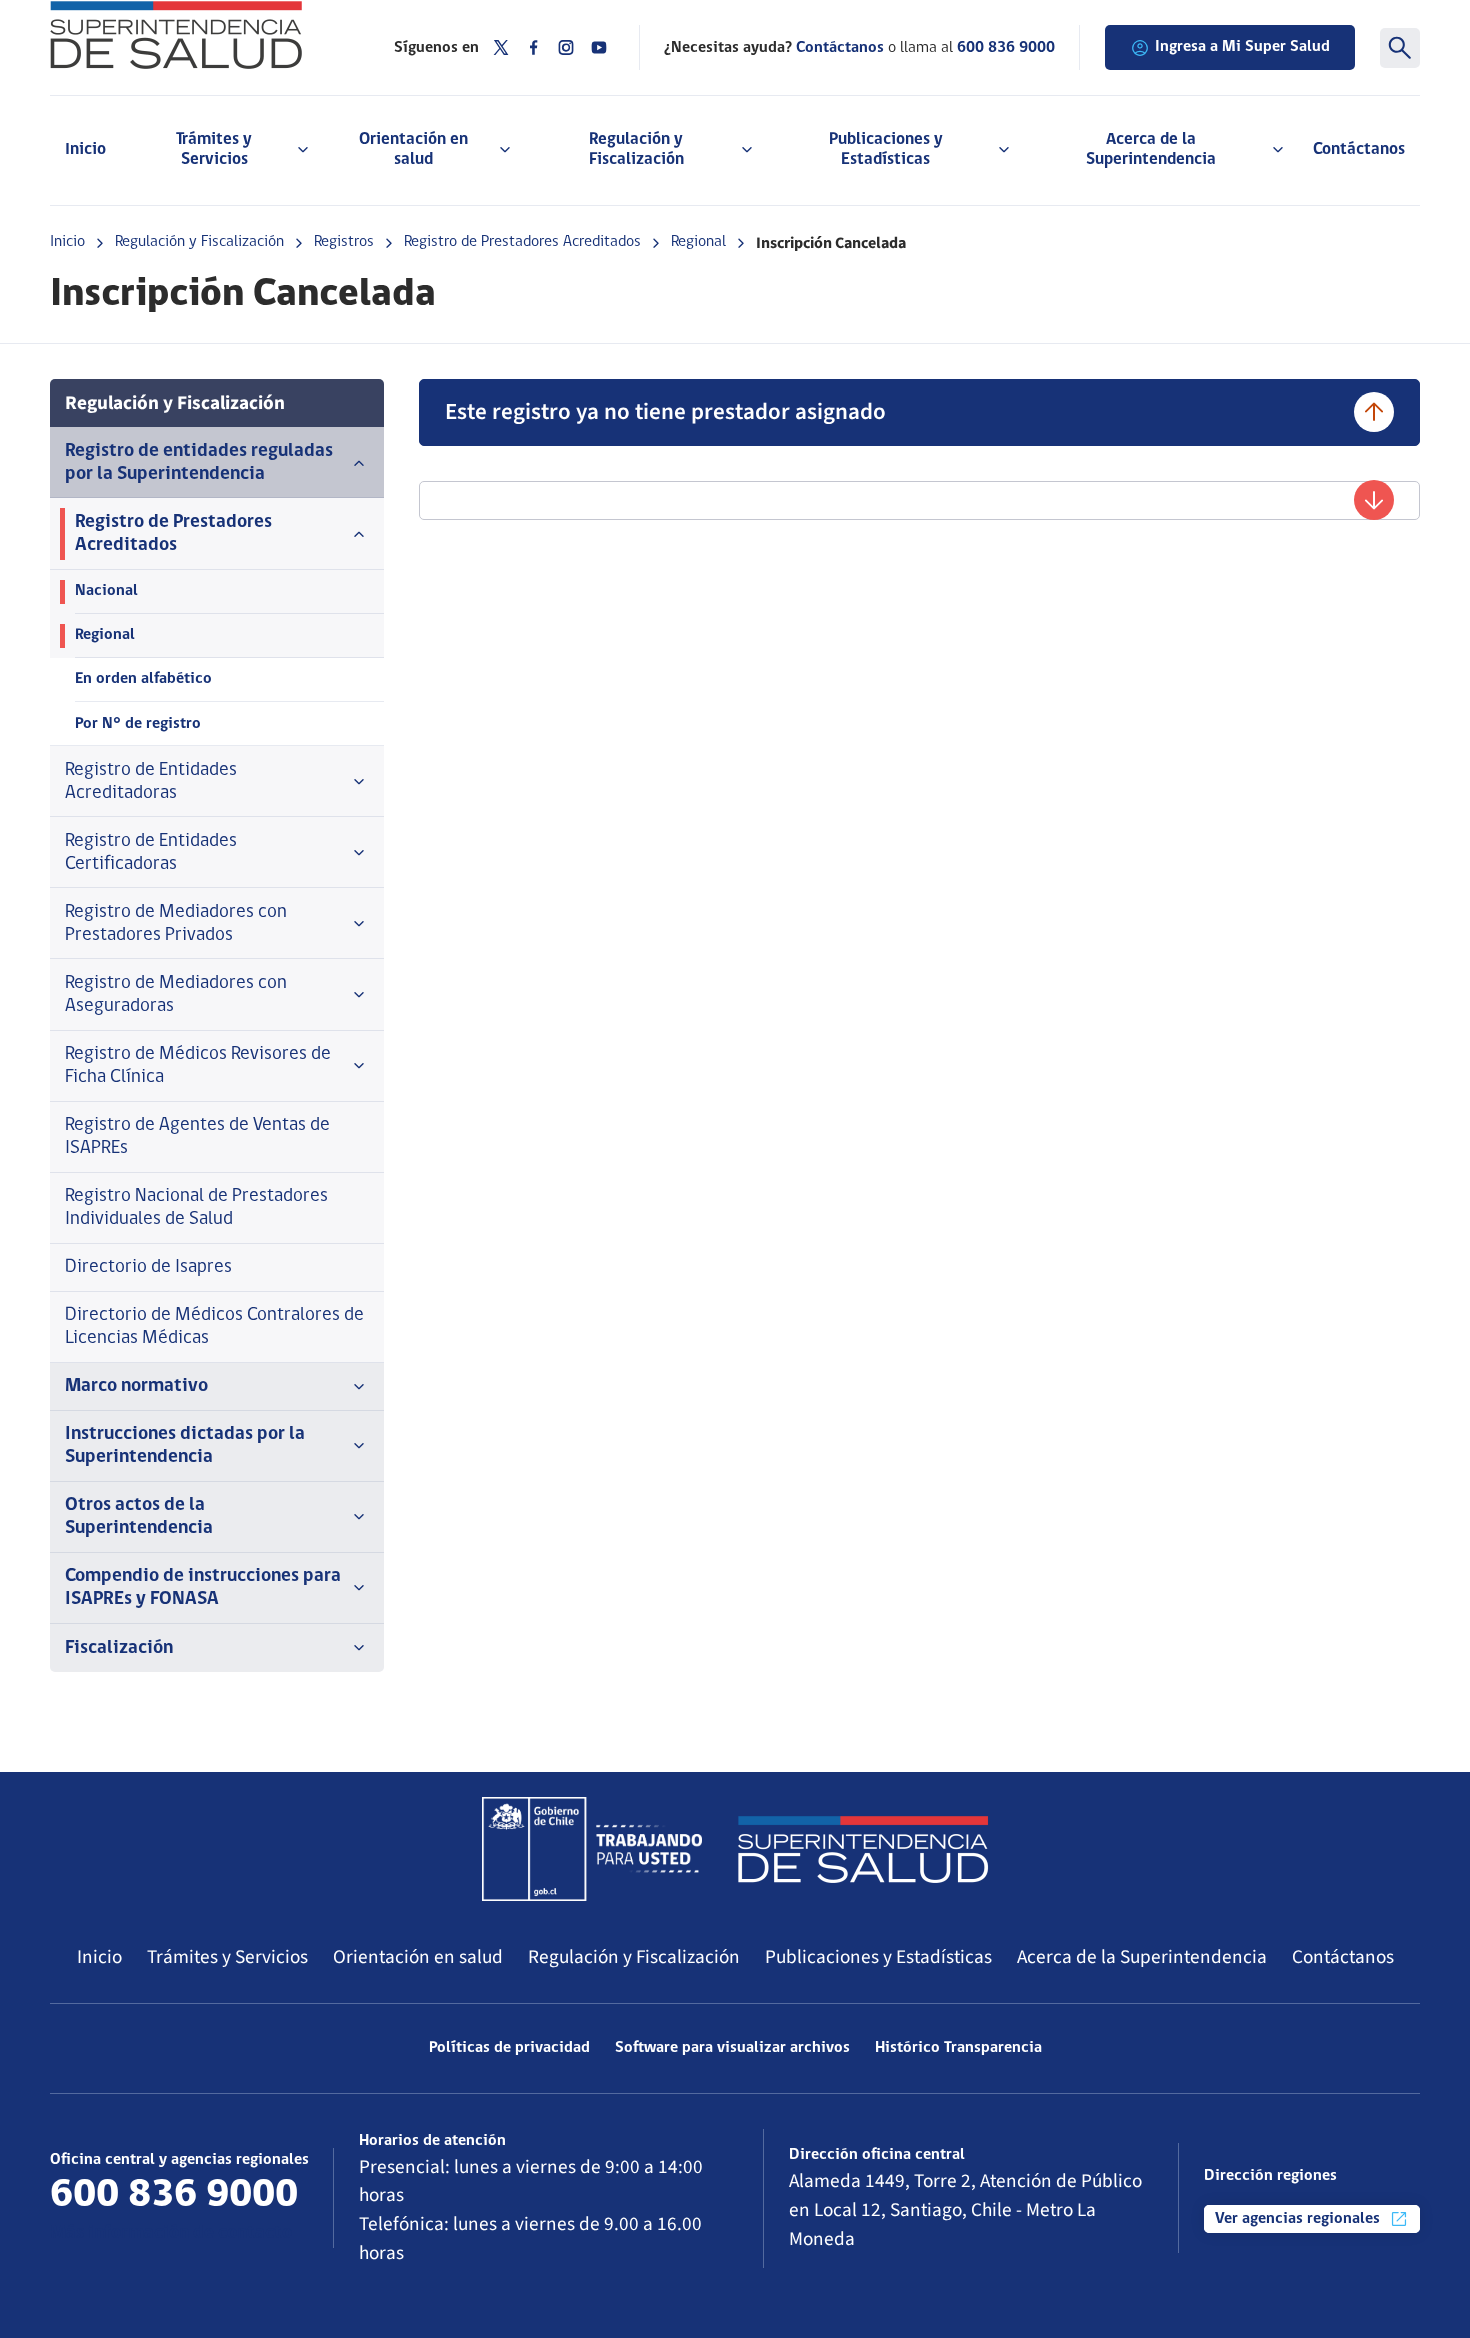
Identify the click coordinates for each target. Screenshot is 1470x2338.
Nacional (106, 591)
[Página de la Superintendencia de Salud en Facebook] (534, 47)
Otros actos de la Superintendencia (139, 1517)
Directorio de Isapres (148, 1267)
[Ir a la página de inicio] (197, 35)
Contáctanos (1359, 149)
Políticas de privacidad (509, 2048)
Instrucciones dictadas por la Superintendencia (185, 1446)
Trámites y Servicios (227, 1957)
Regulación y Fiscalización (199, 242)
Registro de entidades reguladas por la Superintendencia (199, 463)
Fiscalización (119, 1648)
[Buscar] (1400, 48)
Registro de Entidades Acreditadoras (151, 782)
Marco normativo (136, 1386)
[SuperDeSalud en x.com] (501, 47)
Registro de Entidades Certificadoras (151, 853)
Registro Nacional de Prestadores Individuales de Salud (196, 1208)
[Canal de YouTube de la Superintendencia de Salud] (599, 47)
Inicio (85, 149)
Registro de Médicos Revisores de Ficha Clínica (198, 1066)
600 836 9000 (1006, 48)
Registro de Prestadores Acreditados (522, 242)
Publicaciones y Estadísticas (878, 1957)
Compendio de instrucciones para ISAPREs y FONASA (203, 1588)
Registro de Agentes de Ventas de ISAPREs (197, 1137)
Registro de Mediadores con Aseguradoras (176, 995)
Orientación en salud (418, 1957)
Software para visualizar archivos (732, 2048)
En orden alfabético (143, 679)
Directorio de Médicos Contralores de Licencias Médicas (214, 1327)
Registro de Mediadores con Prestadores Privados (176, 924)
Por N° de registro (138, 724)
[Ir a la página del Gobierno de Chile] (592, 1849)
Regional (698, 242)
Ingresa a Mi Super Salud (1242, 47)
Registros (344, 242)
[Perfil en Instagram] (566, 47)
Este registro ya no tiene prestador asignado (665, 411)
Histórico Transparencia (958, 2048)
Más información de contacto (171, 2233)
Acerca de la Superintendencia (1142, 1957)
